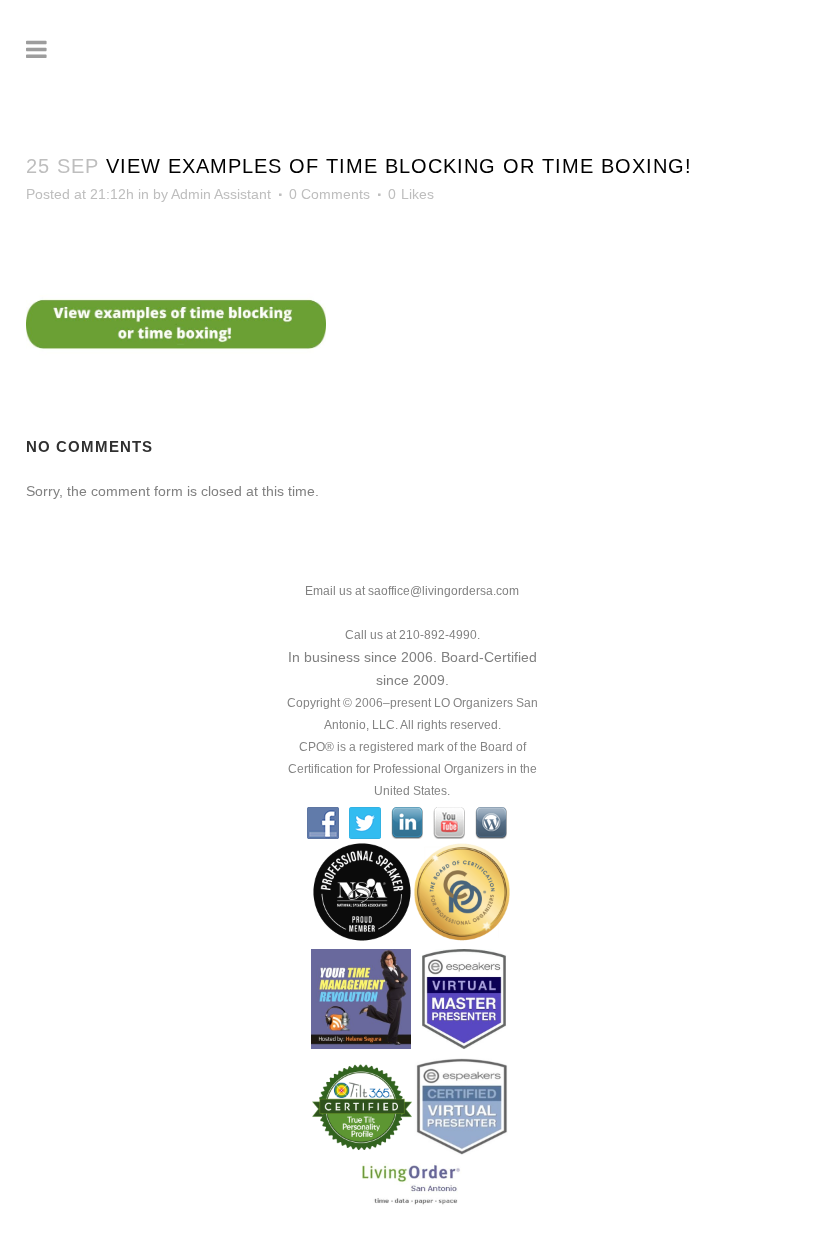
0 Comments (329, 194)
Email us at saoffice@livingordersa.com (412, 591)
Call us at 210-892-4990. (412, 635)
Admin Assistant (221, 194)
